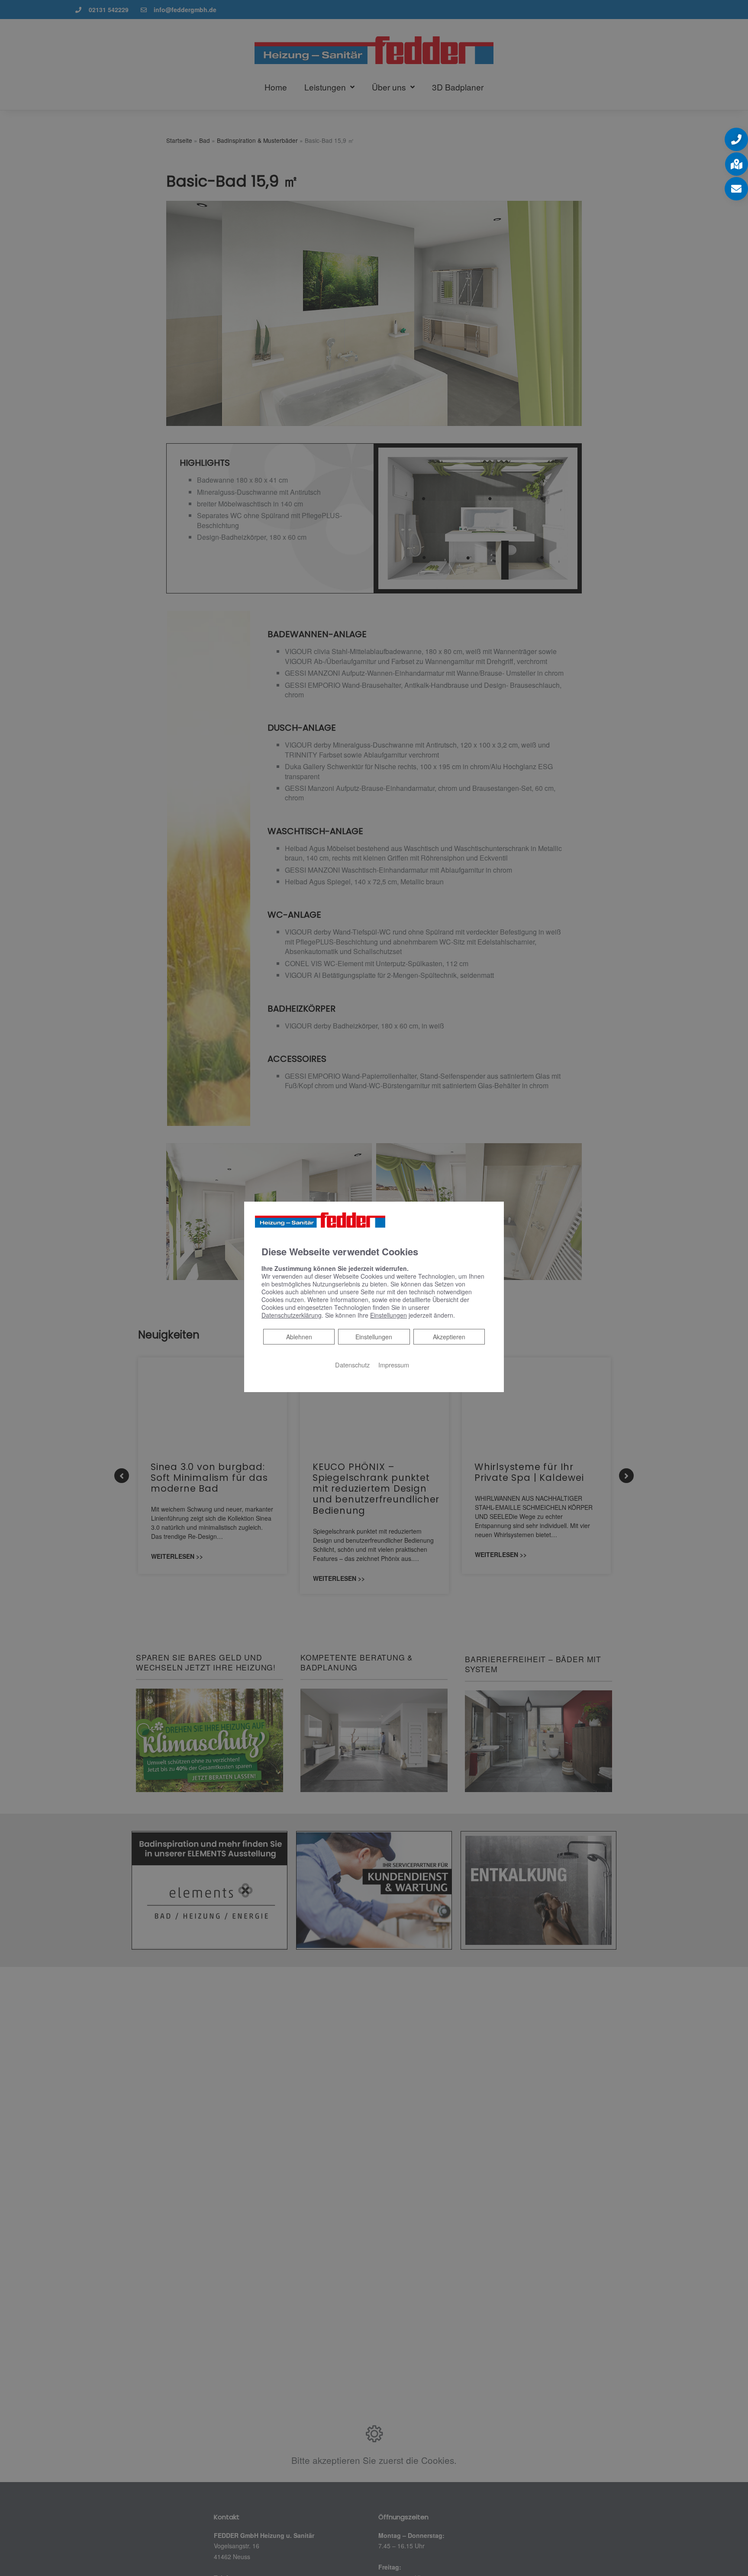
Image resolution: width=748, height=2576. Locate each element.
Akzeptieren (449, 1336)
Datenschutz (352, 1364)
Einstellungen (374, 1336)
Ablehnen (299, 1336)
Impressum (394, 1364)
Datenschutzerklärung (292, 1315)
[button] (736, 139)
